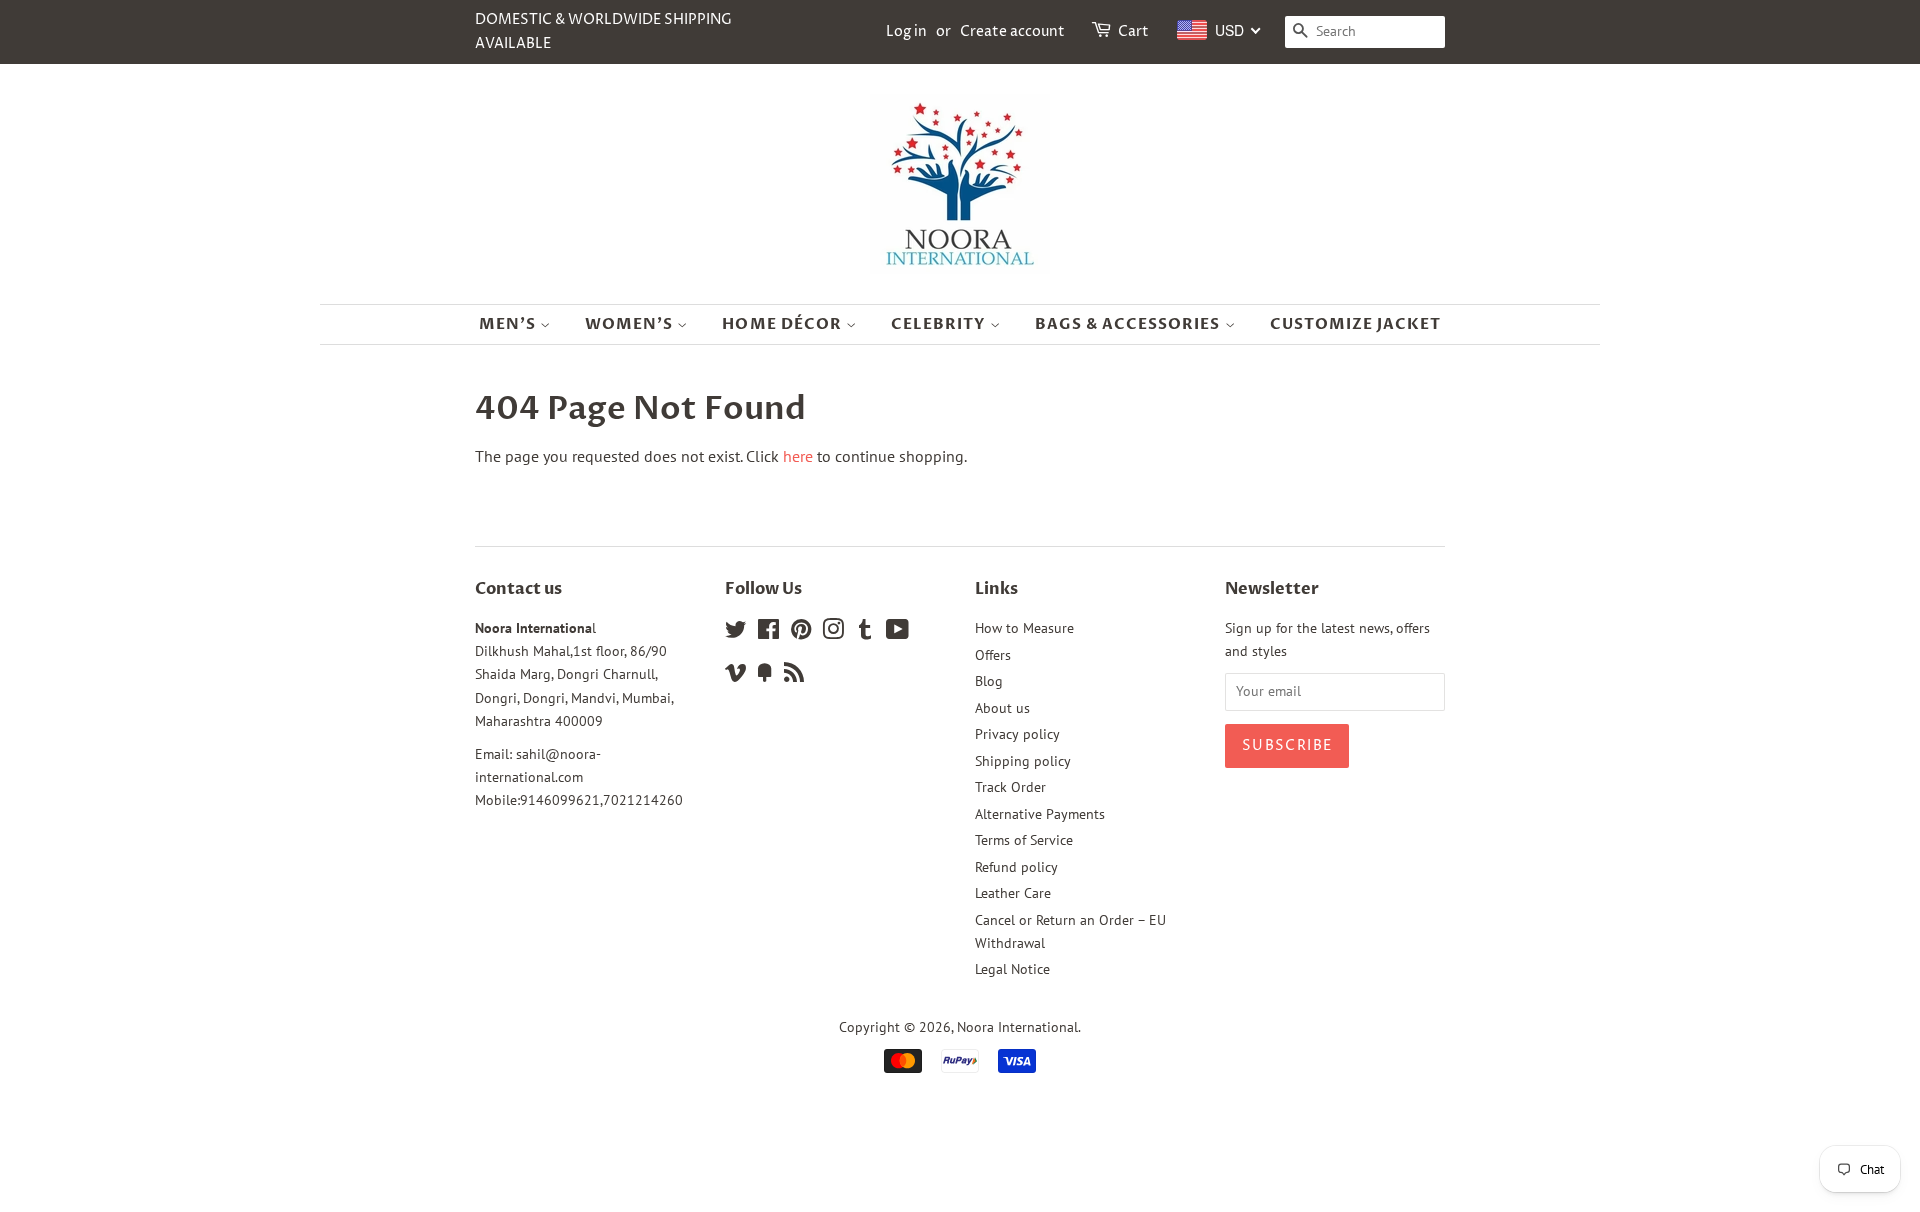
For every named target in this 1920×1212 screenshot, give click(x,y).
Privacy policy (1017, 734)
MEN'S (509, 324)
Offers (993, 655)
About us (1002, 708)
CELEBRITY (940, 324)
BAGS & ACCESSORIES (1130, 324)
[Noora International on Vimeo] (736, 676)
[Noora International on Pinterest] (801, 633)
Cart (1133, 31)
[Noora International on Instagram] (833, 633)
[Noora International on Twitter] (736, 633)
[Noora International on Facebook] (768, 633)
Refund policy (1016, 867)
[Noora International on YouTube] (897, 633)
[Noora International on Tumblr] (865, 633)
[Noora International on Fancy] (765, 676)
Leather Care (1013, 893)
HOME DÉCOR (784, 324)
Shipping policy (1023, 761)
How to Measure (1024, 628)
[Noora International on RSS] (794, 676)
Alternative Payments (1040, 814)
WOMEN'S (631, 324)
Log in (906, 31)
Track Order (1010, 787)
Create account (1012, 31)
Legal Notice (1012, 969)
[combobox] (1219, 30)
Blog (989, 681)
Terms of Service (1024, 840)
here (798, 456)
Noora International (1017, 1027)
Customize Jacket (1356, 324)
